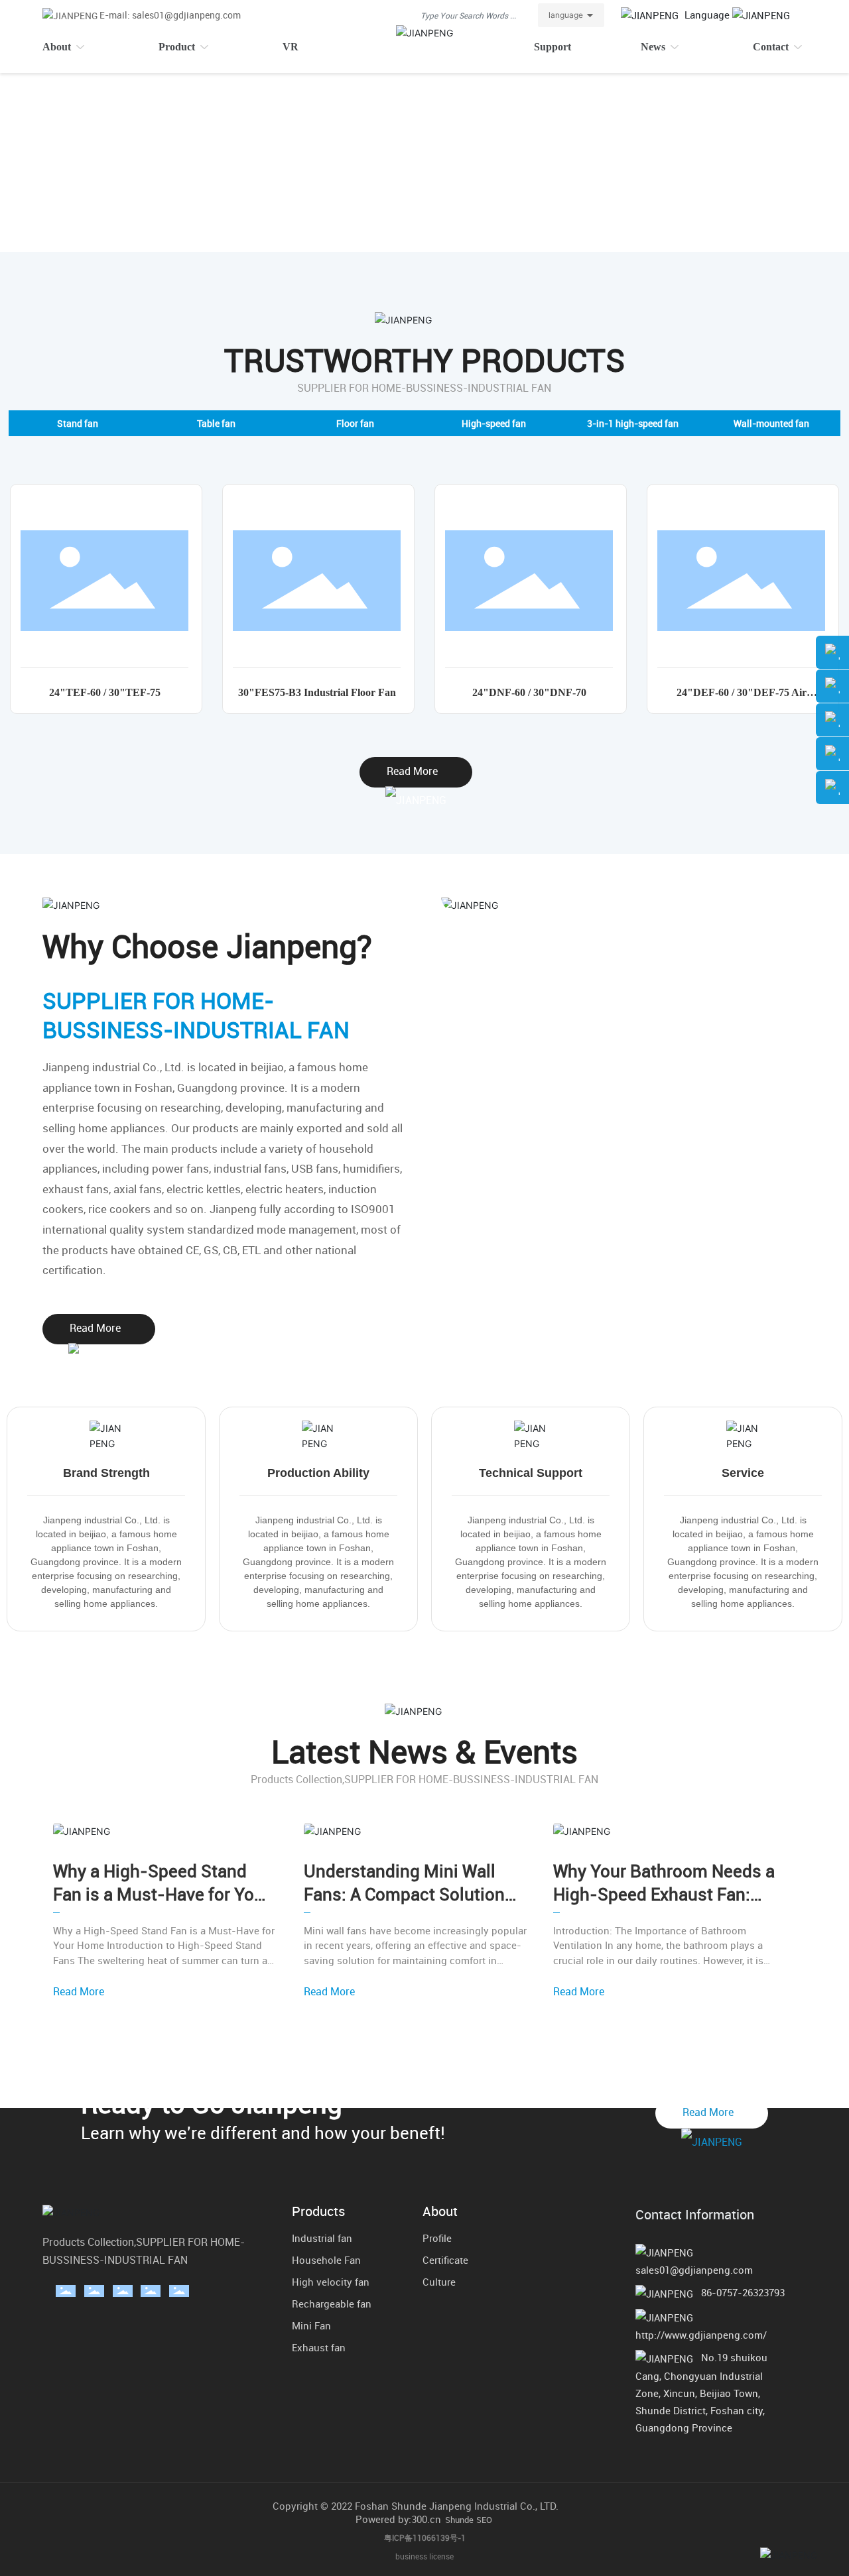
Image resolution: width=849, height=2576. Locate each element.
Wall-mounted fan (771, 423)
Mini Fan (311, 2325)
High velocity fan (331, 2282)
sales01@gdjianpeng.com (694, 2270)
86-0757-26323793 (743, 2292)
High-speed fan (494, 423)
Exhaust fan (319, 2347)
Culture (439, 2282)
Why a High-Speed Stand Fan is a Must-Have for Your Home (162, 1894)
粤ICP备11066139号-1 (425, 2538)
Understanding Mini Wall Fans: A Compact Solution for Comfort (404, 1894)
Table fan (216, 423)
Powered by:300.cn (398, 2519)
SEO (484, 2520)
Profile (437, 2238)
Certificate (445, 2260)
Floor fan (355, 423)
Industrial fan (322, 2238)
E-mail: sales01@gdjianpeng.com (170, 15)
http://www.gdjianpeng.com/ (701, 2335)
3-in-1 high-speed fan (633, 423)
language (566, 15)
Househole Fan (326, 2260)
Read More (79, 1991)
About (440, 2211)
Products (318, 2211)
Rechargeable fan (332, 2304)
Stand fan (78, 423)
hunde (462, 2520)
